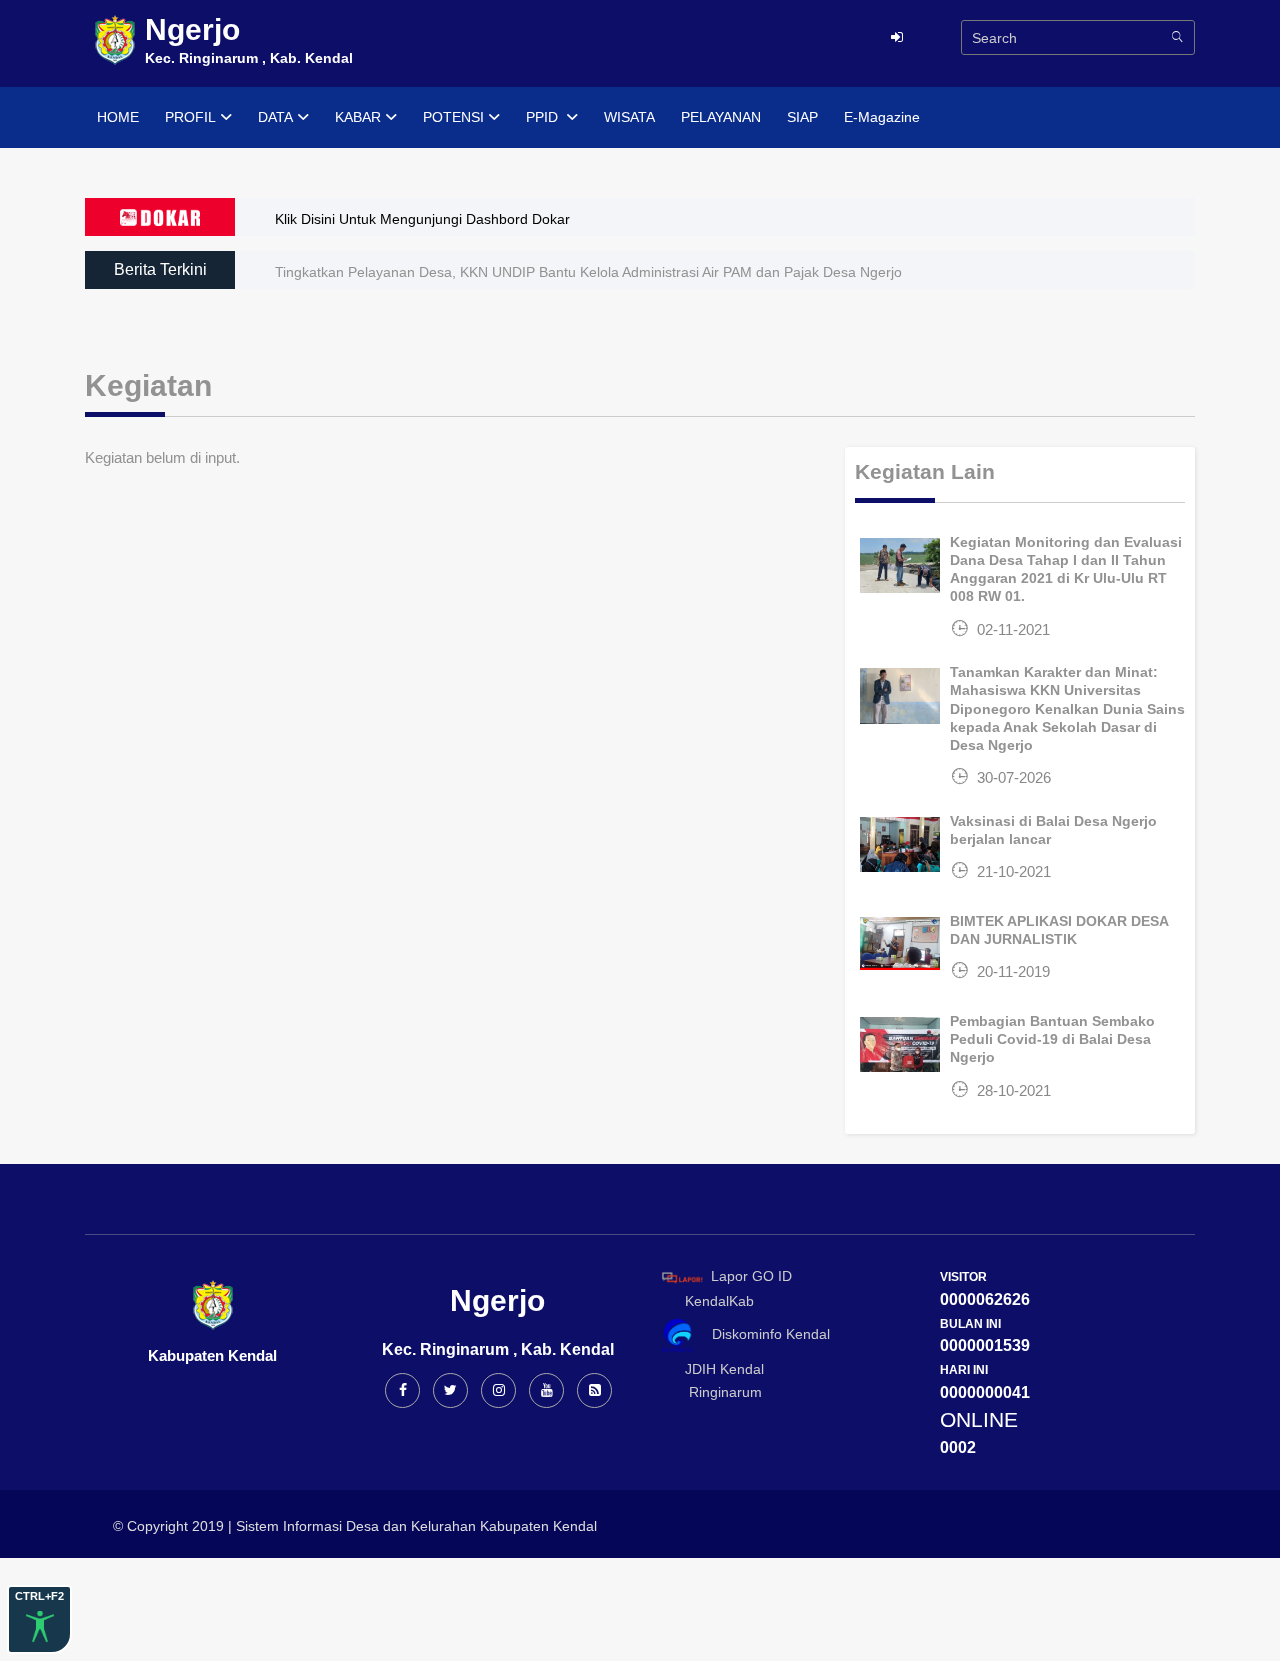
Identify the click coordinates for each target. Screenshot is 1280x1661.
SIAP (802, 117)
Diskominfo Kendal (765, 1334)
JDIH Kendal (718, 1369)
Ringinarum (717, 1392)
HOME (118, 117)
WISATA (629, 117)
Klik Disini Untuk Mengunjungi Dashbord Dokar (422, 219)
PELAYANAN (721, 117)
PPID (544, 117)
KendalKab (713, 1301)
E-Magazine (882, 117)
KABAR (358, 117)
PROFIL (190, 117)
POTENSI (453, 117)
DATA (275, 117)
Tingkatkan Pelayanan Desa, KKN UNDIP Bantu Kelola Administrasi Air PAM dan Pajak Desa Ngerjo (588, 272)
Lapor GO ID (751, 1276)
